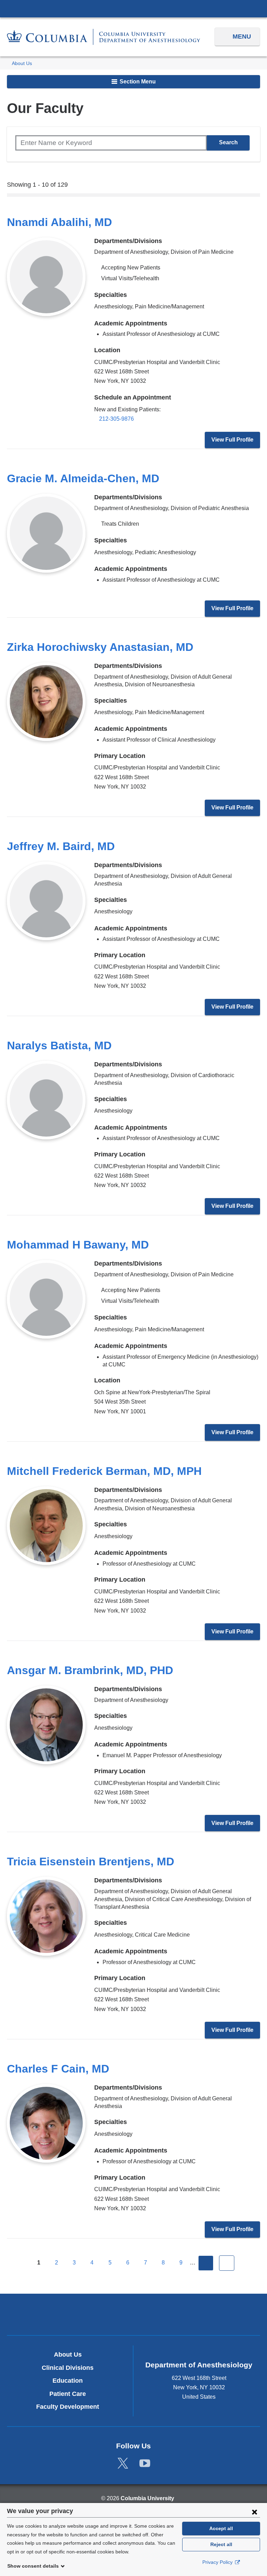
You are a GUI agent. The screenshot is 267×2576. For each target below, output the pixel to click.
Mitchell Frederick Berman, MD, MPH (104, 1471)
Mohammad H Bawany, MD (78, 1245)
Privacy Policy (218, 2562)
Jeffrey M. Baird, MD (61, 846)
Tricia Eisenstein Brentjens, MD (91, 1862)
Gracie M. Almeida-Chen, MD (83, 478)
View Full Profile (232, 440)
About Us (22, 63)
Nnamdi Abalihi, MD (59, 222)
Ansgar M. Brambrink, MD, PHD (90, 1670)
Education (68, 2381)
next (206, 2263)
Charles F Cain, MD (58, 2069)
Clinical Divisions (68, 2368)
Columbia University (147, 2498)
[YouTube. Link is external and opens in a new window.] (145, 2464)
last (227, 2263)
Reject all (221, 2544)
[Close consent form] (254, 2512)
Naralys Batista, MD (59, 1045)
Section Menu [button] (137, 82)
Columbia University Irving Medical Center (133, 8)
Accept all (221, 2528)
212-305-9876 (116, 419)
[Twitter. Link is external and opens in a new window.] (123, 2464)
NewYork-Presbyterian (133, 2315)
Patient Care (68, 2394)
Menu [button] (242, 37)
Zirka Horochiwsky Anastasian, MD (100, 647)
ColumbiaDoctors (216, 2314)
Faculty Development (68, 2407)
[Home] (104, 37)
